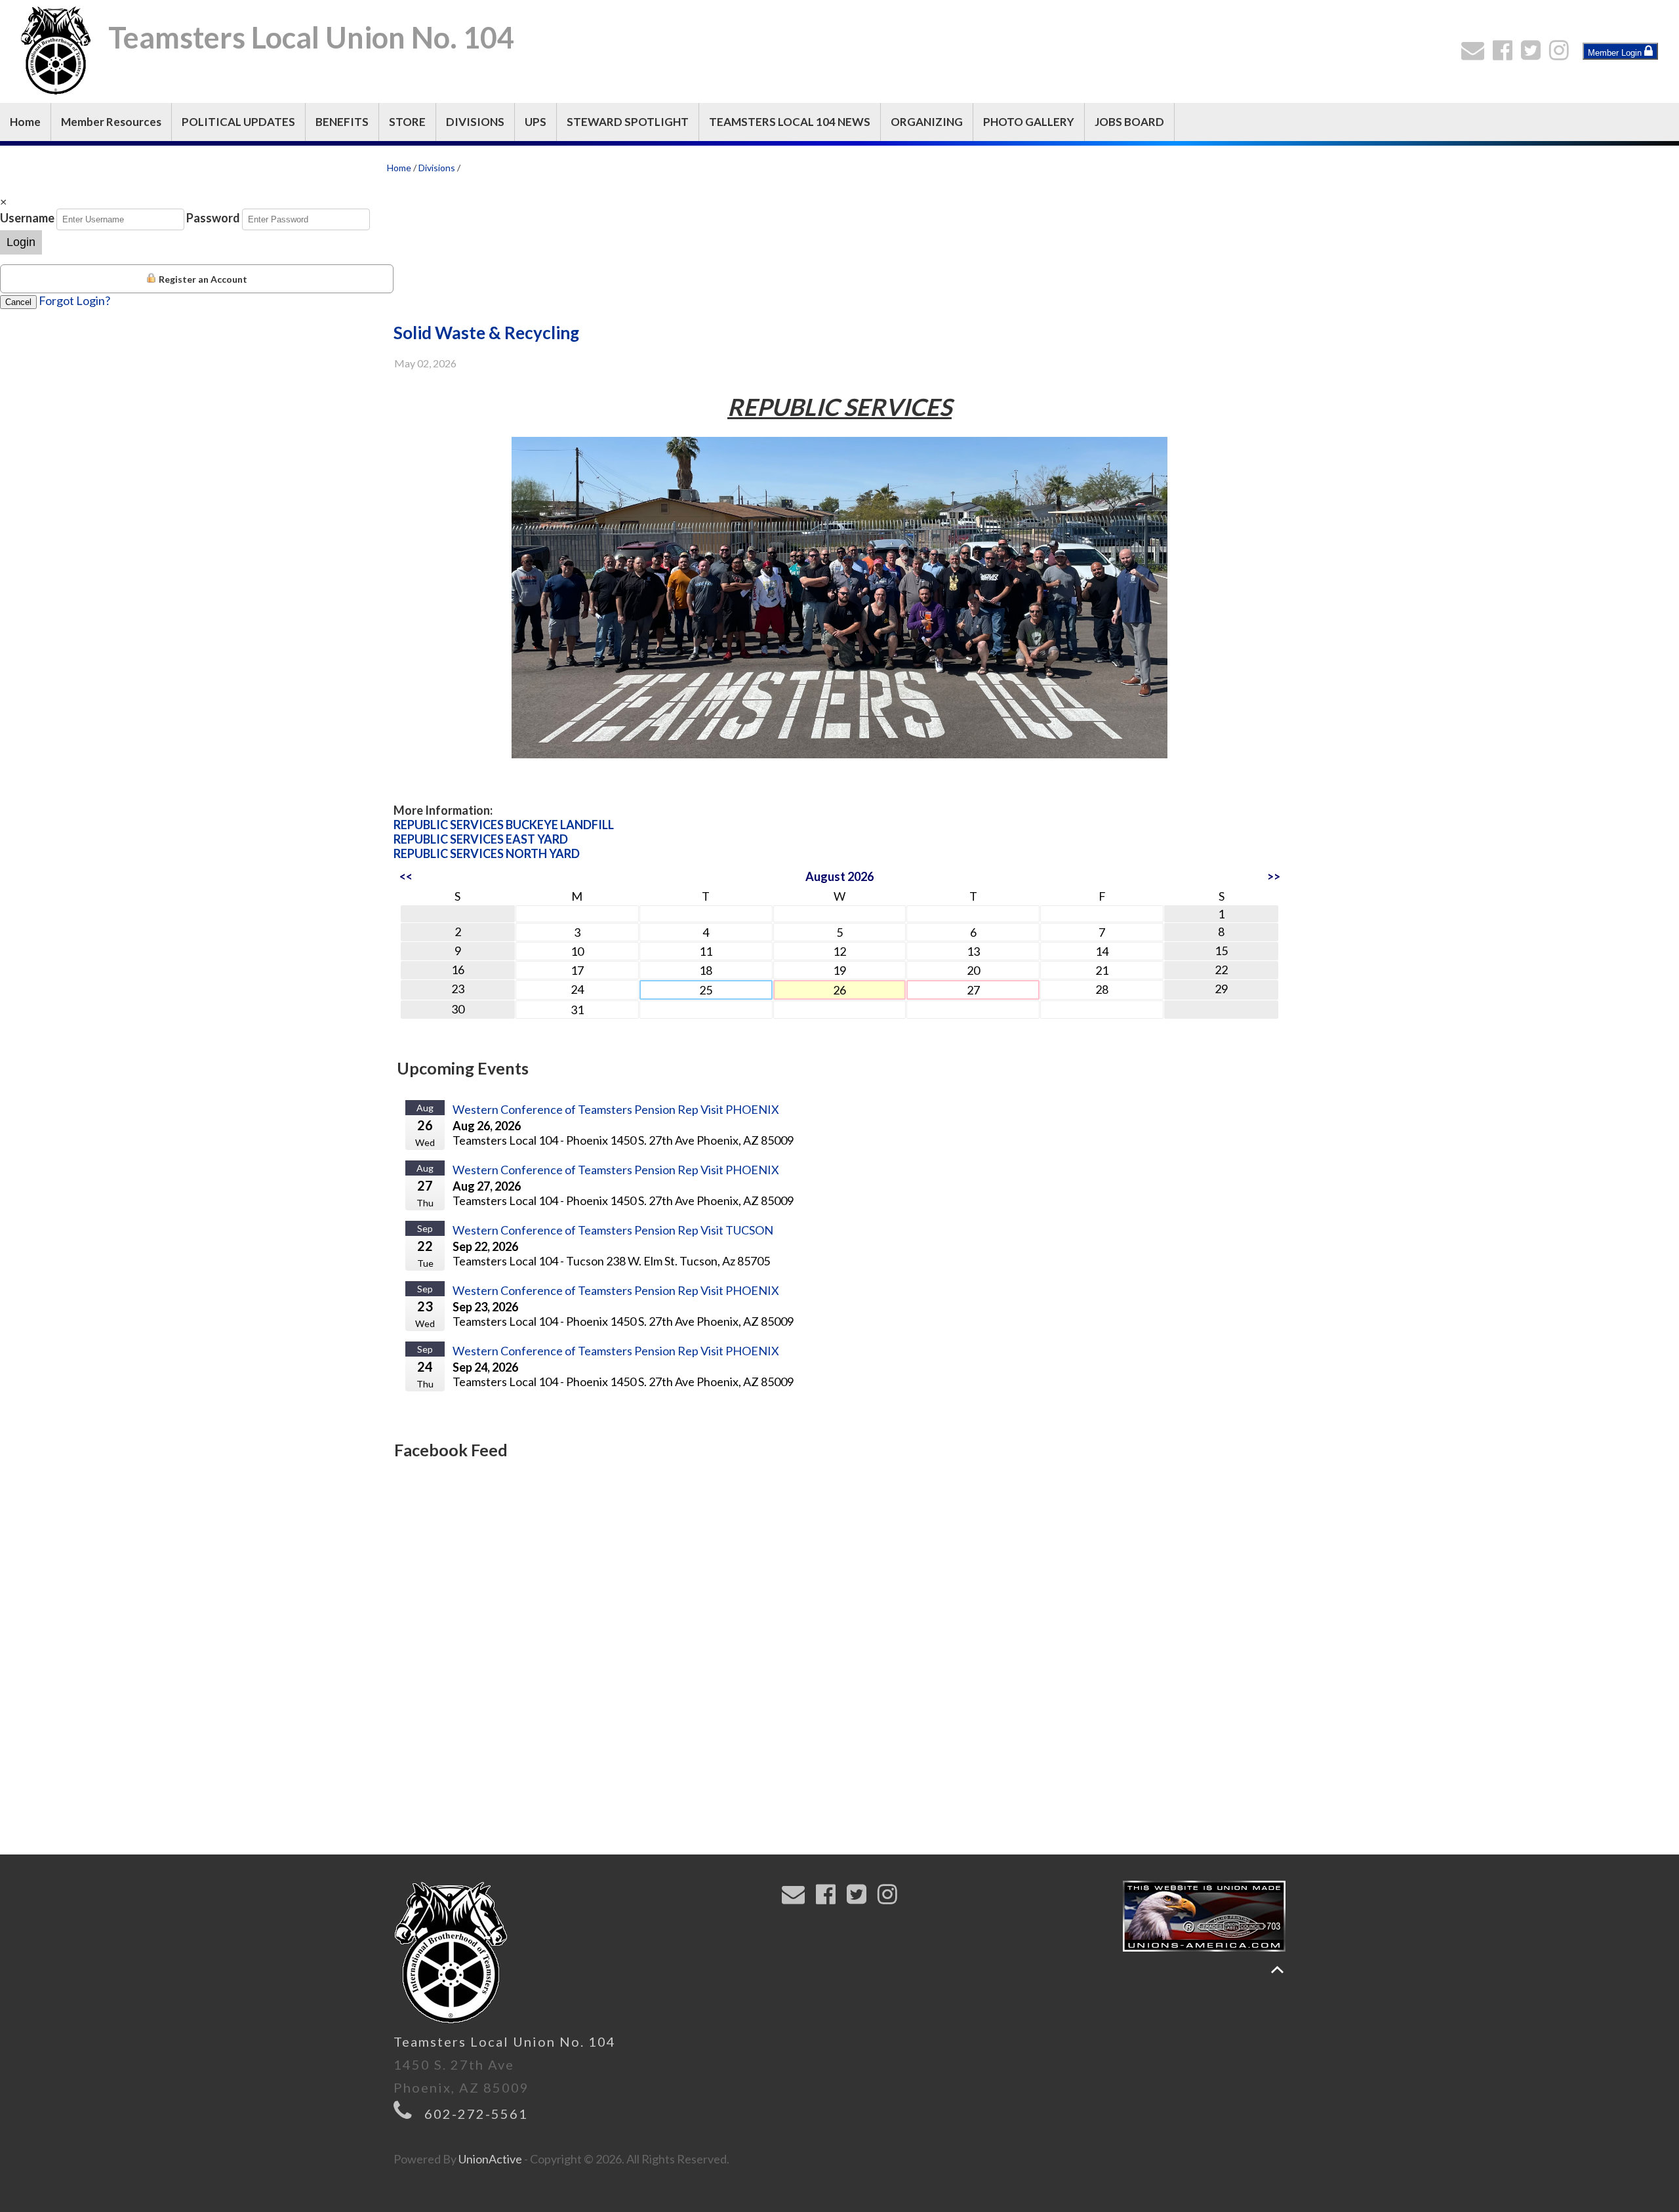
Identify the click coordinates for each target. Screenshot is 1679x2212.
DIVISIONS (475, 122)
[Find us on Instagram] (1562, 54)
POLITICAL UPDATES (238, 122)
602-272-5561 (476, 2114)
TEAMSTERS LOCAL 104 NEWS (790, 122)
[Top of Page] (1277, 1970)
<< (406, 876)
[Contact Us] (1476, 54)
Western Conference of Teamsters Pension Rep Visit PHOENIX (616, 1109)
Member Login (1616, 53)
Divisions (437, 168)
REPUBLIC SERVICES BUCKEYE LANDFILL (504, 825)
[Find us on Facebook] (1506, 54)
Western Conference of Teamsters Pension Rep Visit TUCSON (613, 1230)
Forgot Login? (74, 300)
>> (1274, 876)
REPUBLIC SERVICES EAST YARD (481, 839)
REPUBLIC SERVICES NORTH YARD (487, 853)
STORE (407, 122)
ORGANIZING (927, 122)
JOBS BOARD (1129, 122)
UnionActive (490, 2159)
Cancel (18, 302)
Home (25, 122)
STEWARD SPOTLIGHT (628, 122)
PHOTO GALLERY (1029, 122)
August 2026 (839, 876)
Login (21, 242)
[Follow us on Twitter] (1534, 54)
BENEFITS (342, 122)
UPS (536, 122)
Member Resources (111, 122)
